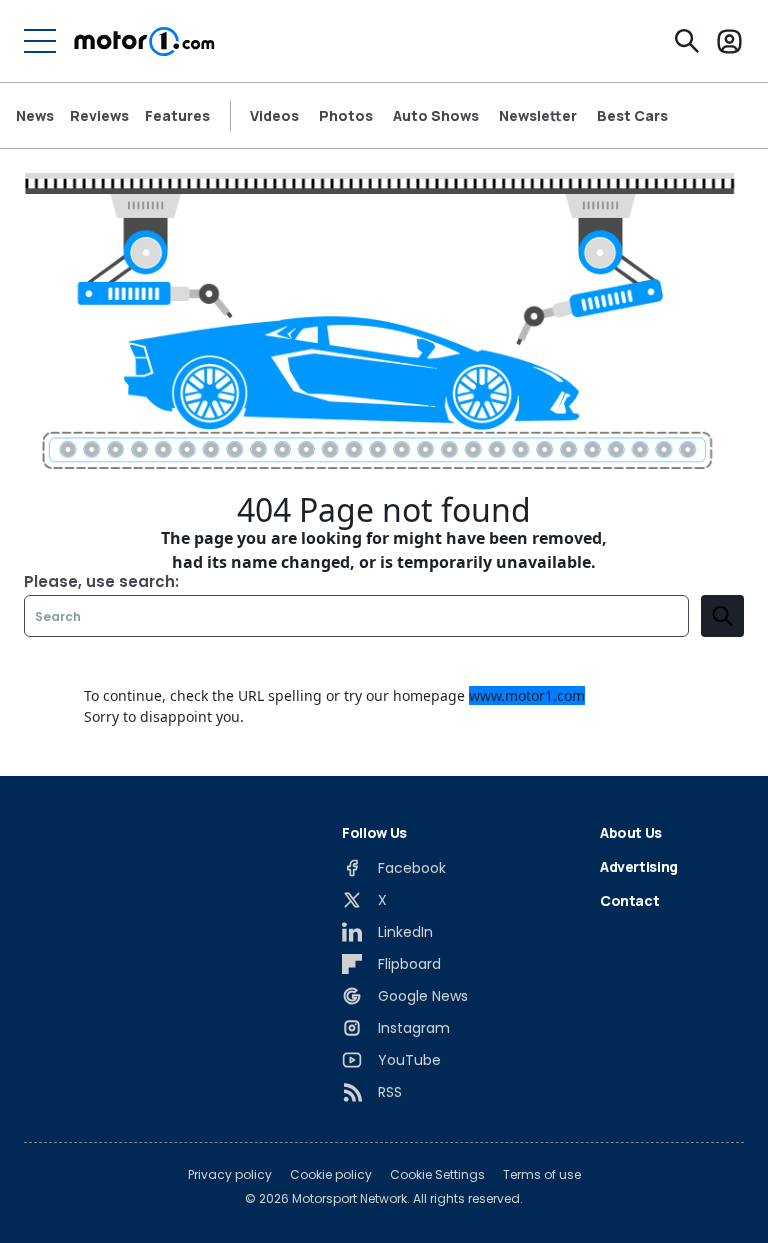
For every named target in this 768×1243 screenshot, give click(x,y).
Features (177, 115)
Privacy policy (230, 1175)
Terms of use (542, 1175)
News (35, 115)
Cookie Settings (437, 1175)
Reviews (99, 115)
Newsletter (538, 116)
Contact (630, 900)
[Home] (144, 41)
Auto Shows (436, 116)
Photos (346, 116)
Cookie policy (331, 1175)
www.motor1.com (527, 695)
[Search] (687, 41)
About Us (631, 832)
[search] (722, 616)
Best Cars (632, 116)
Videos (274, 116)
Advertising (639, 866)
